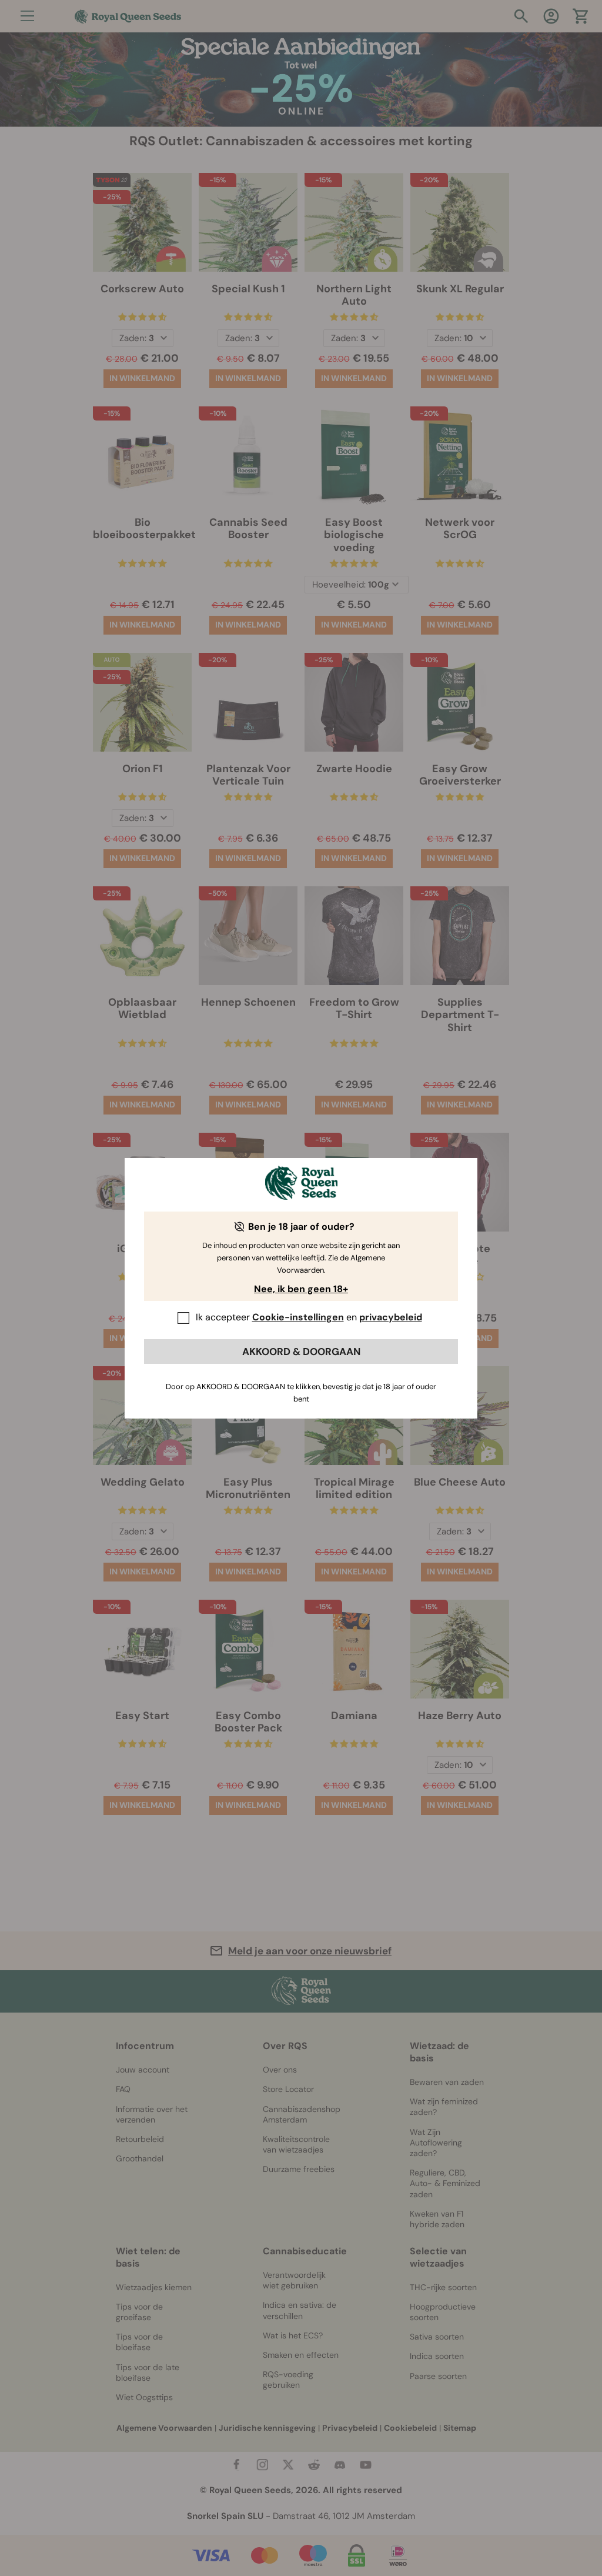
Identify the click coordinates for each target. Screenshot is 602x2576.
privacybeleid (391, 1317)
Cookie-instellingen (298, 1317)
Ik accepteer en (309, 1317)
